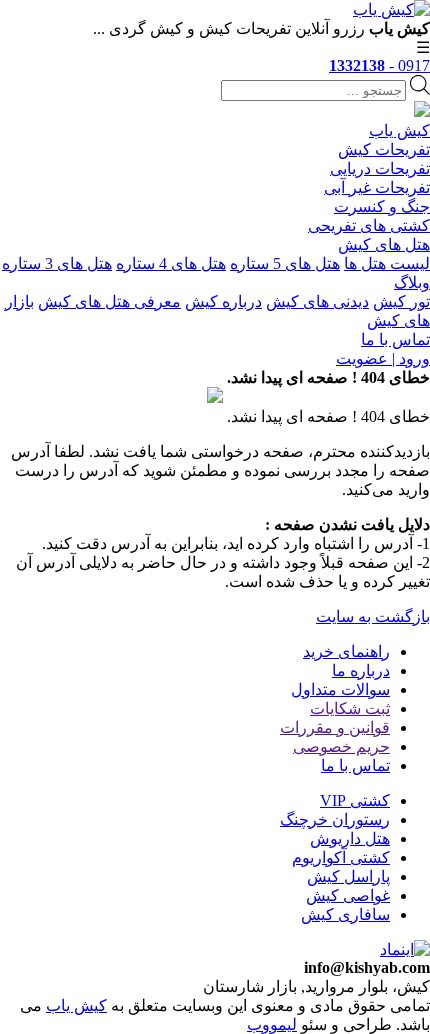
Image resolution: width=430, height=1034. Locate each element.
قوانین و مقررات (335, 727)
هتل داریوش (350, 838)
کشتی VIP (355, 800)
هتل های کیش (384, 244)
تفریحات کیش (384, 149)
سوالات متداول (340, 689)
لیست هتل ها (387, 263)
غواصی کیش (348, 895)
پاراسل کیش (348, 876)
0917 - (379, 65)
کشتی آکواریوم (341, 857)
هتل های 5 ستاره (285, 263)
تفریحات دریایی (380, 168)
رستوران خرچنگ (335, 819)
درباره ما (361, 670)
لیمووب (272, 1024)
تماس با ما (395, 339)
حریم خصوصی (341, 746)
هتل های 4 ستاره (171, 263)
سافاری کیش (345, 914)
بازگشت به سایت (373, 616)
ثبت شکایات (350, 708)
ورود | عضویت (383, 358)
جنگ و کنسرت (382, 206)
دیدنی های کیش (317, 301)
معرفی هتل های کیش (109, 301)
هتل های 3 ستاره (57, 263)
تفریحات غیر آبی (377, 187)
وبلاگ (412, 282)
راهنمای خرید (346, 651)
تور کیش (401, 301)
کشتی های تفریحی (369, 225)
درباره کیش (223, 301)
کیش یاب (399, 130)
